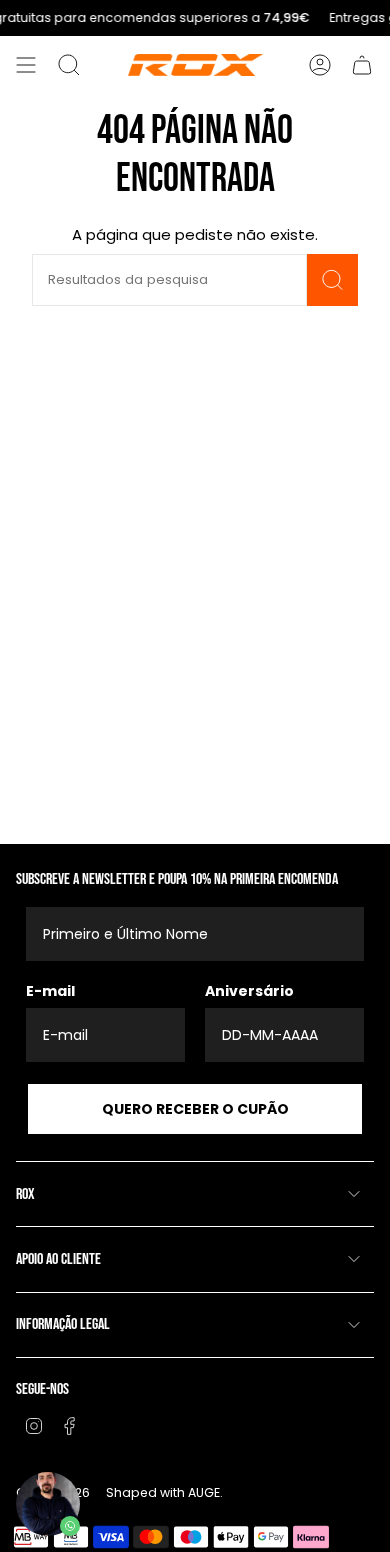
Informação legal (63, 1324)
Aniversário (249, 991)
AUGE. (205, 1492)
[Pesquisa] (332, 280)
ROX (25, 1194)
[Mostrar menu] (26, 65)
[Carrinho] (362, 65)
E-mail (50, 991)
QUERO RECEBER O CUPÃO (195, 1109)
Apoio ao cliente (58, 1259)
